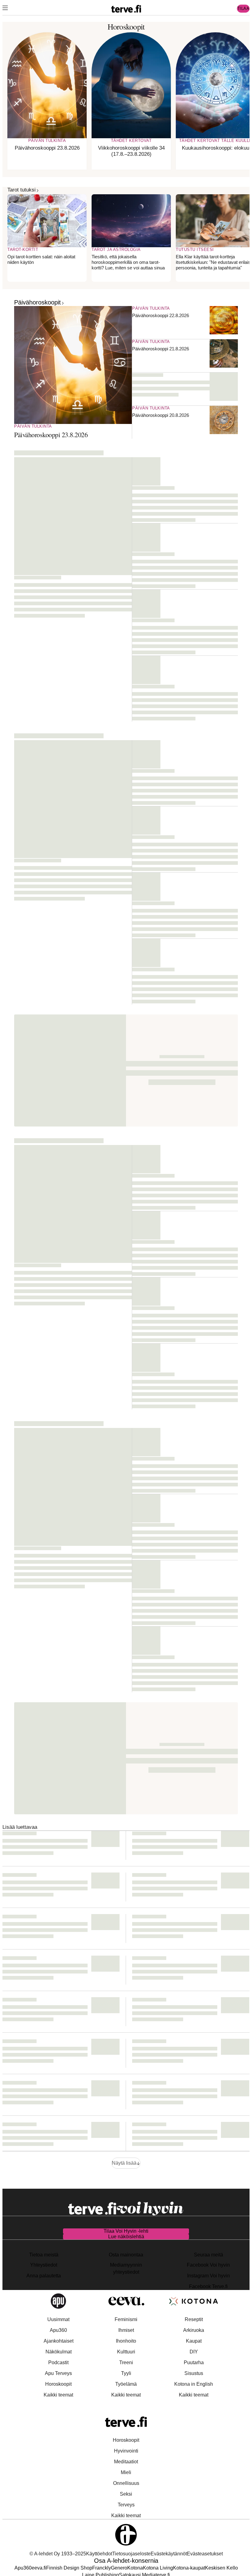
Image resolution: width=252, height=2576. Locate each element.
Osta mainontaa (126, 2255)
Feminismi (126, 2319)
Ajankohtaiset (59, 2341)
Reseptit (194, 2319)
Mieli (126, 2472)
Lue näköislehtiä (126, 2237)
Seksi (126, 2494)
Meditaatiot (126, 2462)
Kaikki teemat (58, 2395)
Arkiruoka (194, 2330)
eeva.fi (39, 2568)
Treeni (126, 2362)
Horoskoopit (58, 2384)
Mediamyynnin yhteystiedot (126, 2268)
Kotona (135, 2568)
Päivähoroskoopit (37, 302)
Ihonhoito (126, 2341)
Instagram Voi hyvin (209, 2276)
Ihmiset (126, 2330)
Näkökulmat (59, 2352)
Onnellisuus (126, 2483)
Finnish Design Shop (69, 2568)
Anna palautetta (44, 2276)
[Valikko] (5, 9)
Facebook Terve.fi (208, 2286)
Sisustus (194, 2373)
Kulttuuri (126, 2352)
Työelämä (126, 2384)
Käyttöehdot (99, 2554)
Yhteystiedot (44, 2265)
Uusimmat (58, 2319)
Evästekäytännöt (169, 2554)
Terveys (126, 2505)
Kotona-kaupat (189, 2568)
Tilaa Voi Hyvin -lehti (126, 2231)
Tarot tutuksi (22, 190)
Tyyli (126, 2373)
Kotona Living (158, 2568)
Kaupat (194, 2341)
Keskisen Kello (221, 2568)
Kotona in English (194, 2384)
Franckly (102, 2568)
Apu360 (58, 2330)
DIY (194, 2352)
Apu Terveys (58, 2373)
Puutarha (194, 2362)
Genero (119, 2568)
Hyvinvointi (126, 2451)
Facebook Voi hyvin (208, 2265)
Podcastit (58, 2362)
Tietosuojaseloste (131, 2554)
